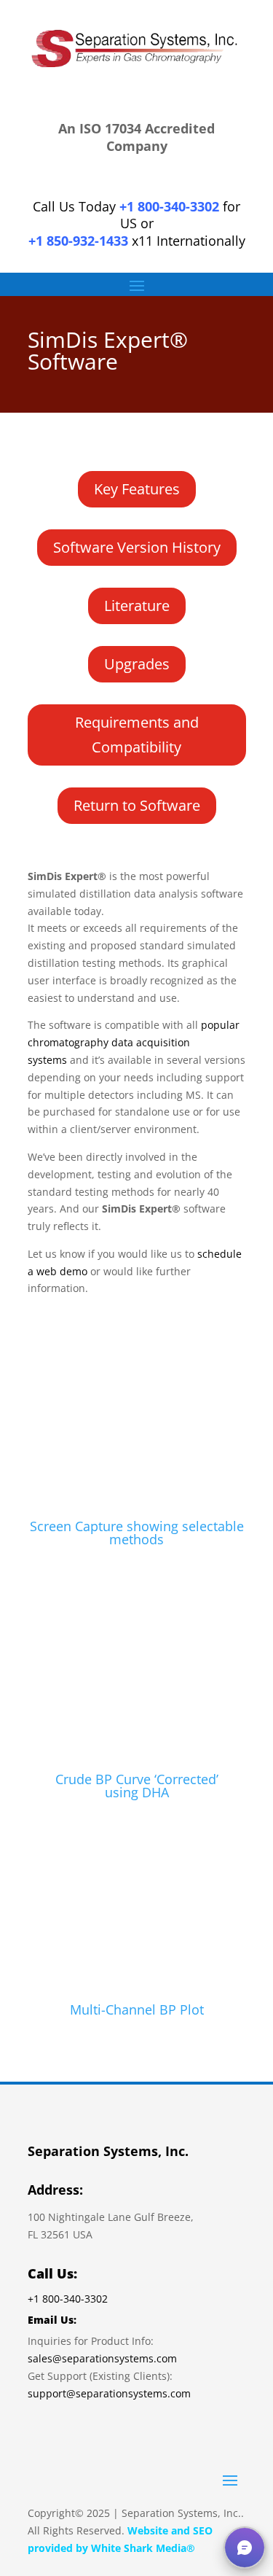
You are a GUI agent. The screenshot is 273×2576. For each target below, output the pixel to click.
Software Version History (137, 547)
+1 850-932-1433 (78, 241)
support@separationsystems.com (109, 2393)
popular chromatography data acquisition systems (134, 1042)
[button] (245, 2548)
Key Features (137, 489)
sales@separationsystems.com (102, 2358)
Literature (137, 606)
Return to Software (137, 805)
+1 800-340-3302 (169, 206)
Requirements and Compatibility (137, 735)
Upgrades (137, 664)
